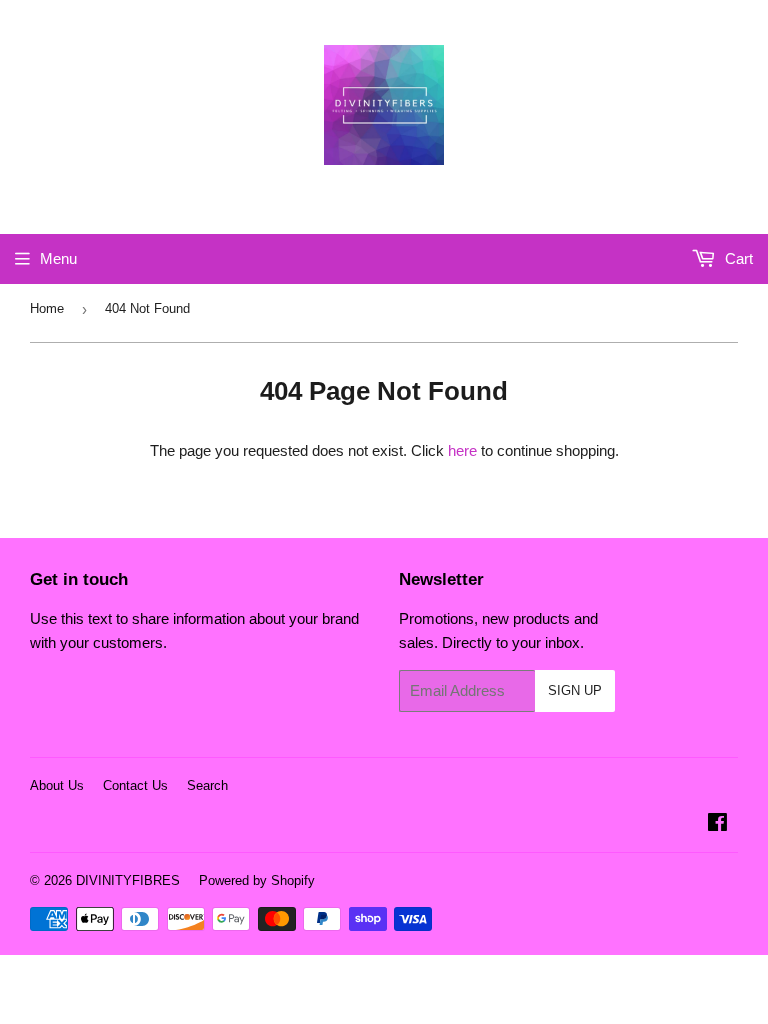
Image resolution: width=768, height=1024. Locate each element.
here (462, 450)
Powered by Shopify (257, 880)
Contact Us (135, 785)
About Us (57, 785)
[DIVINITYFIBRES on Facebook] (717, 824)
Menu (58, 258)
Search (207, 785)
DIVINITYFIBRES (128, 880)
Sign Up (575, 690)
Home (47, 308)
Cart (737, 258)
